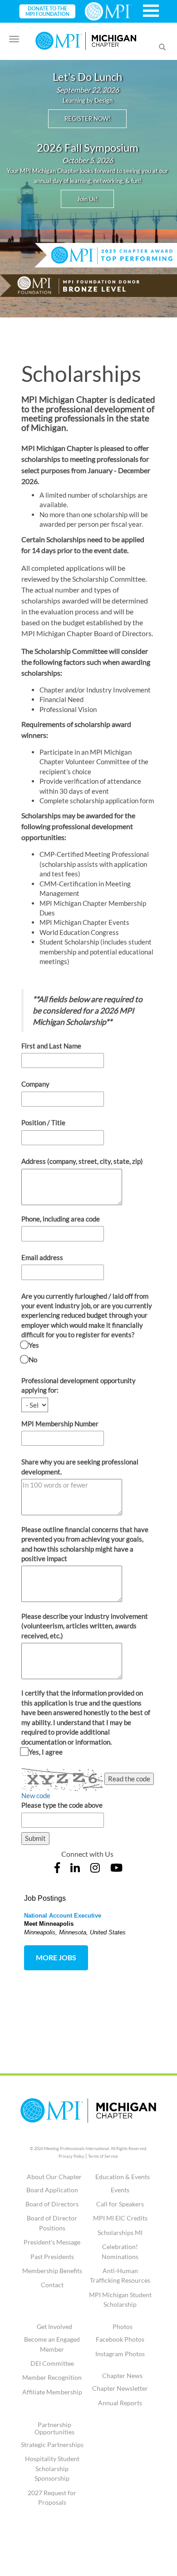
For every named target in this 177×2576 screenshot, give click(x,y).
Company (35, 1084)
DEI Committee (52, 2363)
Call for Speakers (120, 2204)
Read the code (129, 1779)
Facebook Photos (120, 2339)
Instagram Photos (120, 2354)
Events (120, 2190)
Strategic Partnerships (52, 2445)
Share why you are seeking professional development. (80, 1466)
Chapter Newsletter (120, 2388)
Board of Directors (52, 2204)
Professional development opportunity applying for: (79, 1385)
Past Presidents (52, 2257)
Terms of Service (103, 2156)
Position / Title (43, 1122)
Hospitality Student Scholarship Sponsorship (52, 2468)
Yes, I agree (45, 1752)
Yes (33, 1345)
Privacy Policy (71, 2156)
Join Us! (87, 199)
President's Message (52, 2242)
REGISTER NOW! (87, 119)
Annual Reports (120, 2403)
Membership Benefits (52, 2271)
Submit (35, 1838)
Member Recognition (52, 2377)
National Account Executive (63, 1916)
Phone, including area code (61, 1219)
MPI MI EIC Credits (120, 2218)
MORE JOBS (56, 1957)
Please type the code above (62, 1805)
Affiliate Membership (52, 2392)
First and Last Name (51, 1046)
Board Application (52, 2190)
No (32, 1360)
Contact (52, 2285)
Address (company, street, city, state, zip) (82, 1161)
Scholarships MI (120, 2232)
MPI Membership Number (60, 1424)
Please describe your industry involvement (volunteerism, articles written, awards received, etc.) (85, 1626)
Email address (42, 1257)
